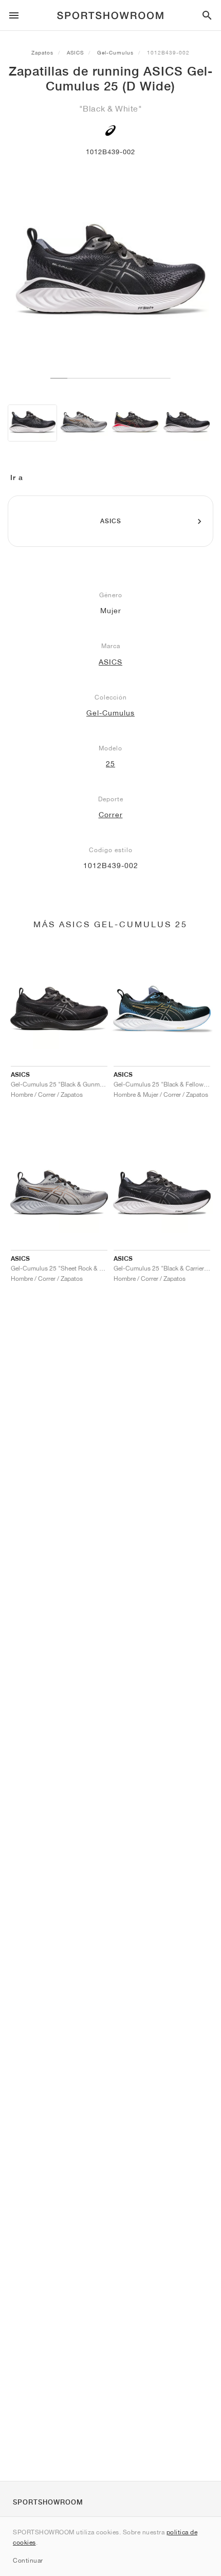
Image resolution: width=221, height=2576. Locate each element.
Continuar (28, 2560)
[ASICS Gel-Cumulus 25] (135, 423)
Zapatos (42, 52)
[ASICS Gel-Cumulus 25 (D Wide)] (32, 423)
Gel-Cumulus (115, 52)
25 (110, 764)
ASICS (75, 52)
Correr (111, 815)
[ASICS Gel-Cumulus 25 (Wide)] (84, 423)
